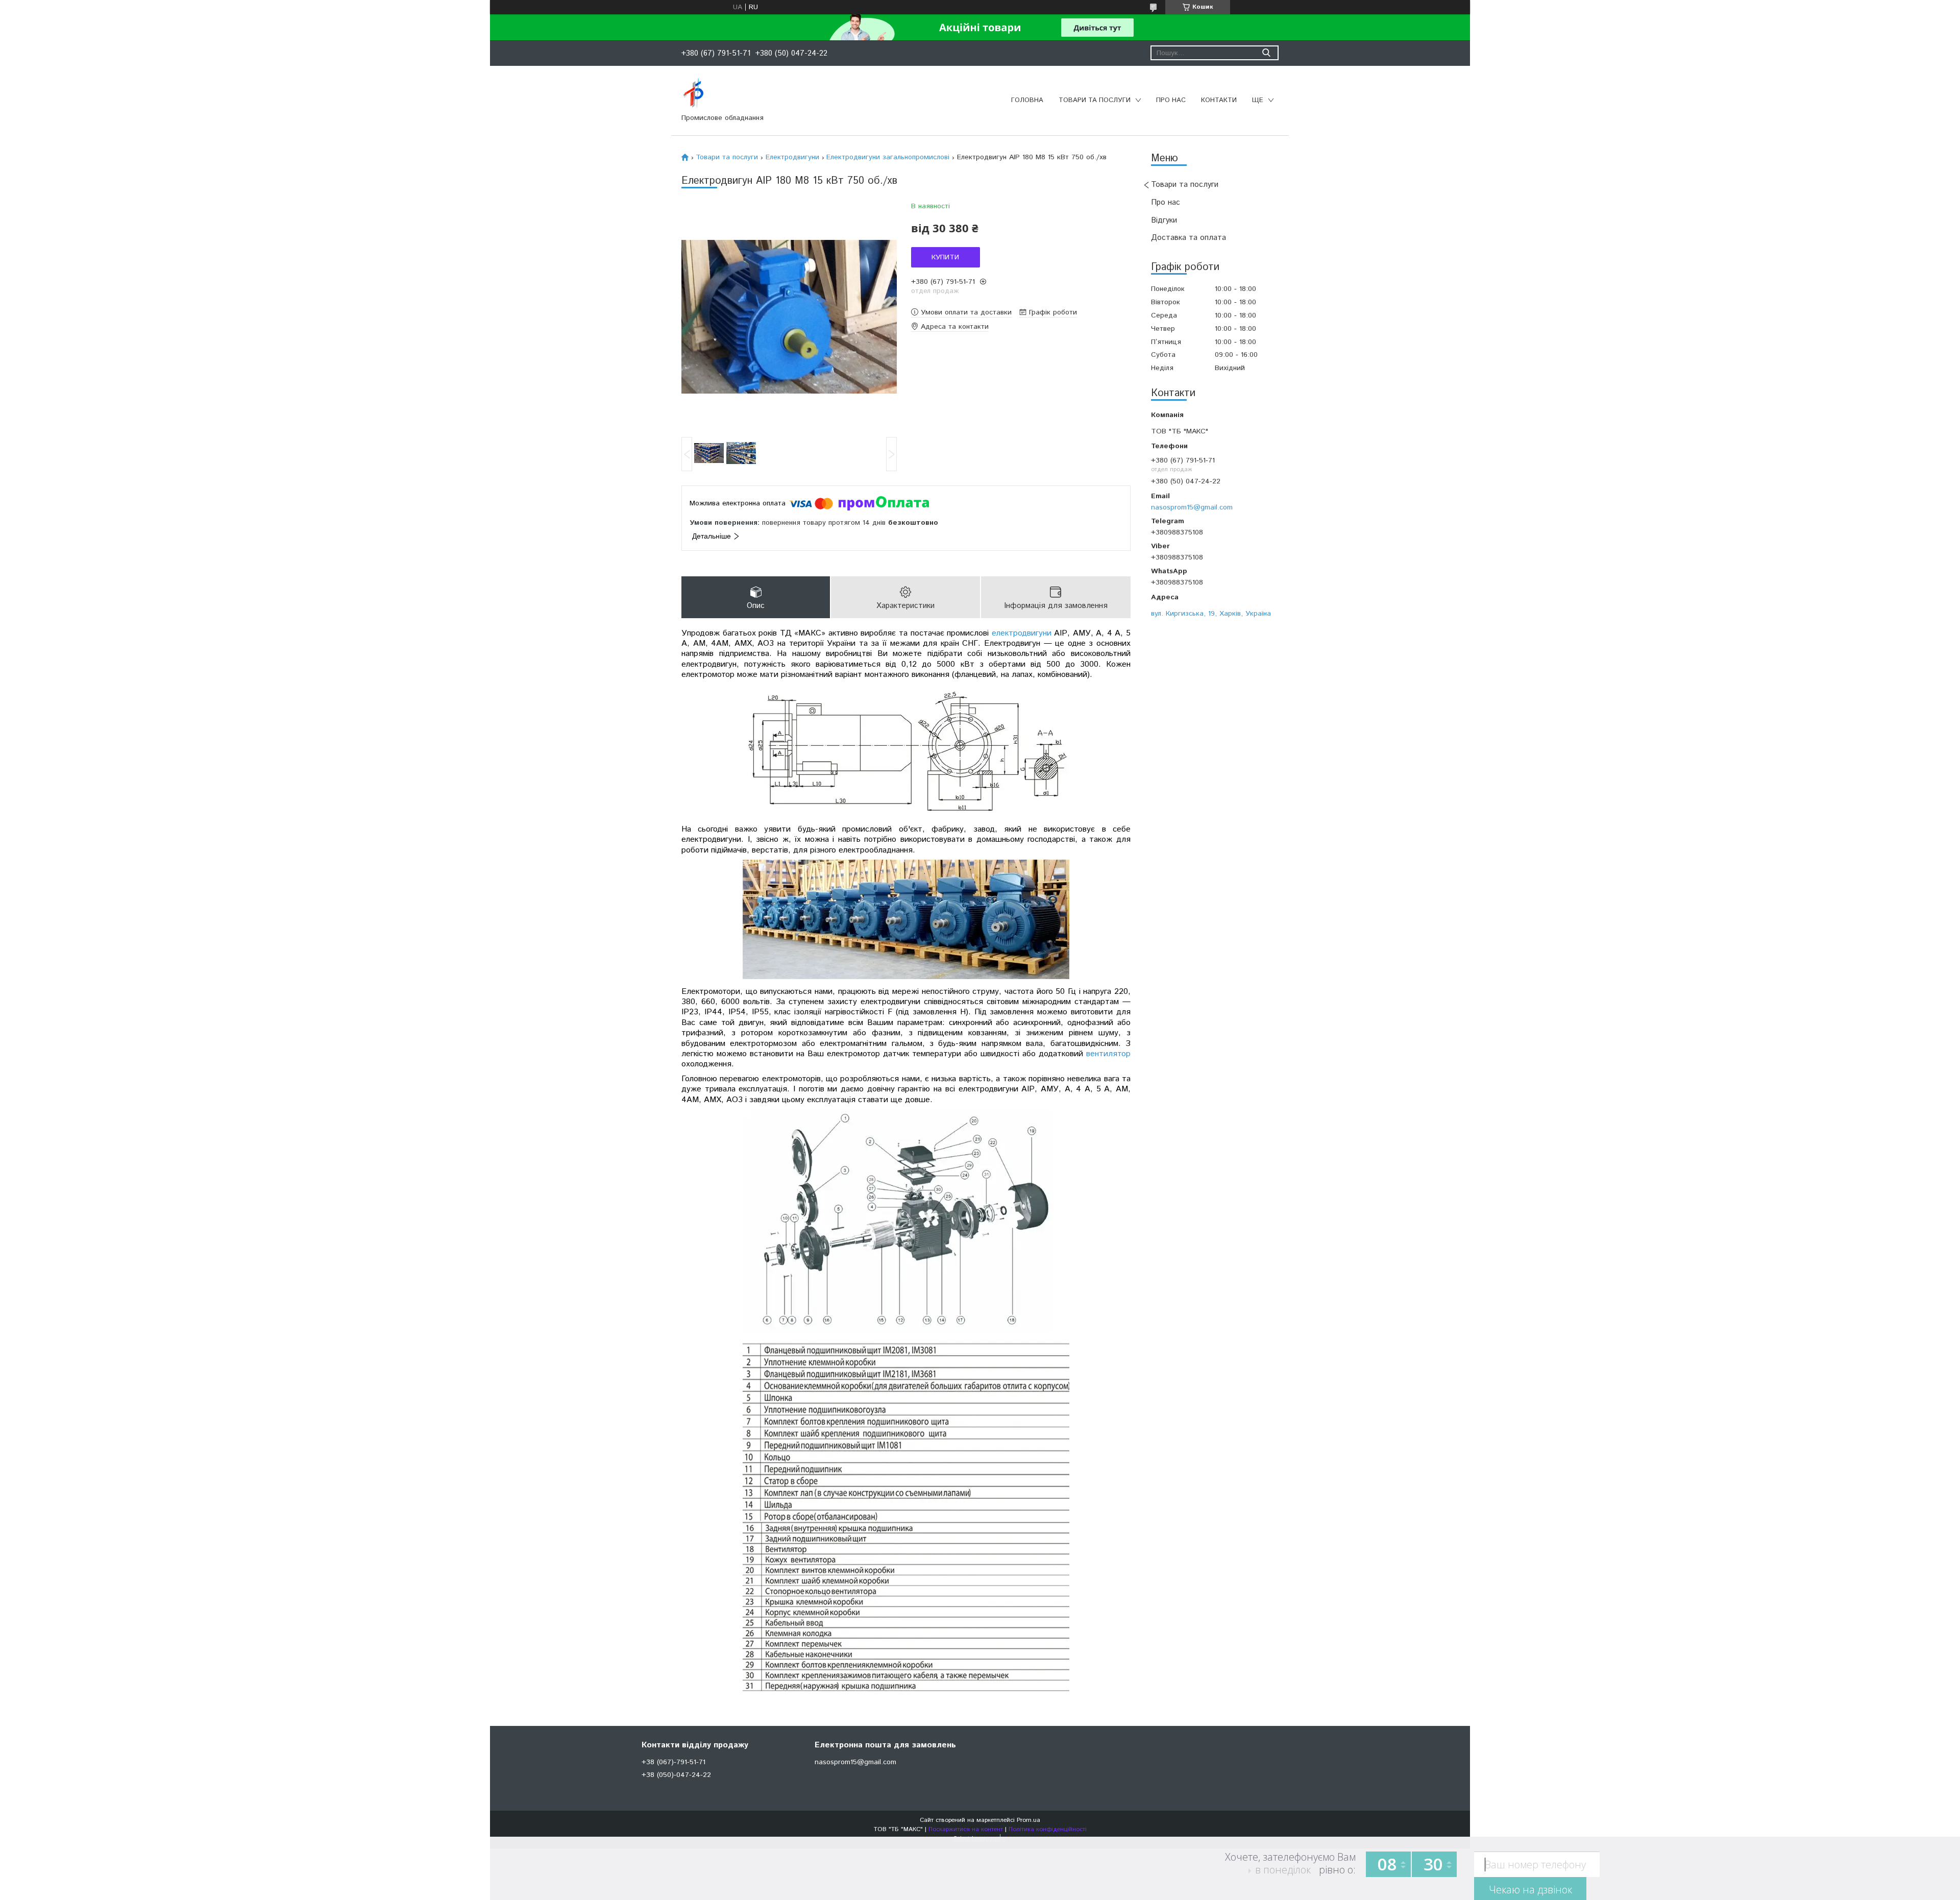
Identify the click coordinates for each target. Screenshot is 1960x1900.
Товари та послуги (1095, 100)
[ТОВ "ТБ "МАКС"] (693, 93)
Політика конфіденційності (1048, 1829)
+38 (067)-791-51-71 (673, 1762)
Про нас (1171, 100)
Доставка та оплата (1189, 238)
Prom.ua (1028, 1820)
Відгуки (1164, 220)
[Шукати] (1266, 53)
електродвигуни (1022, 633)
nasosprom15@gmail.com (1192, 507)
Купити (945, 257)
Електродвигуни (792, 157)
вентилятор (1108, 1054)
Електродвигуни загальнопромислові (888, 157)
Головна (1027, 100)
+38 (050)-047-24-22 (676, 1775)
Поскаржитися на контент (966, 1829)
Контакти (1219, 100)
